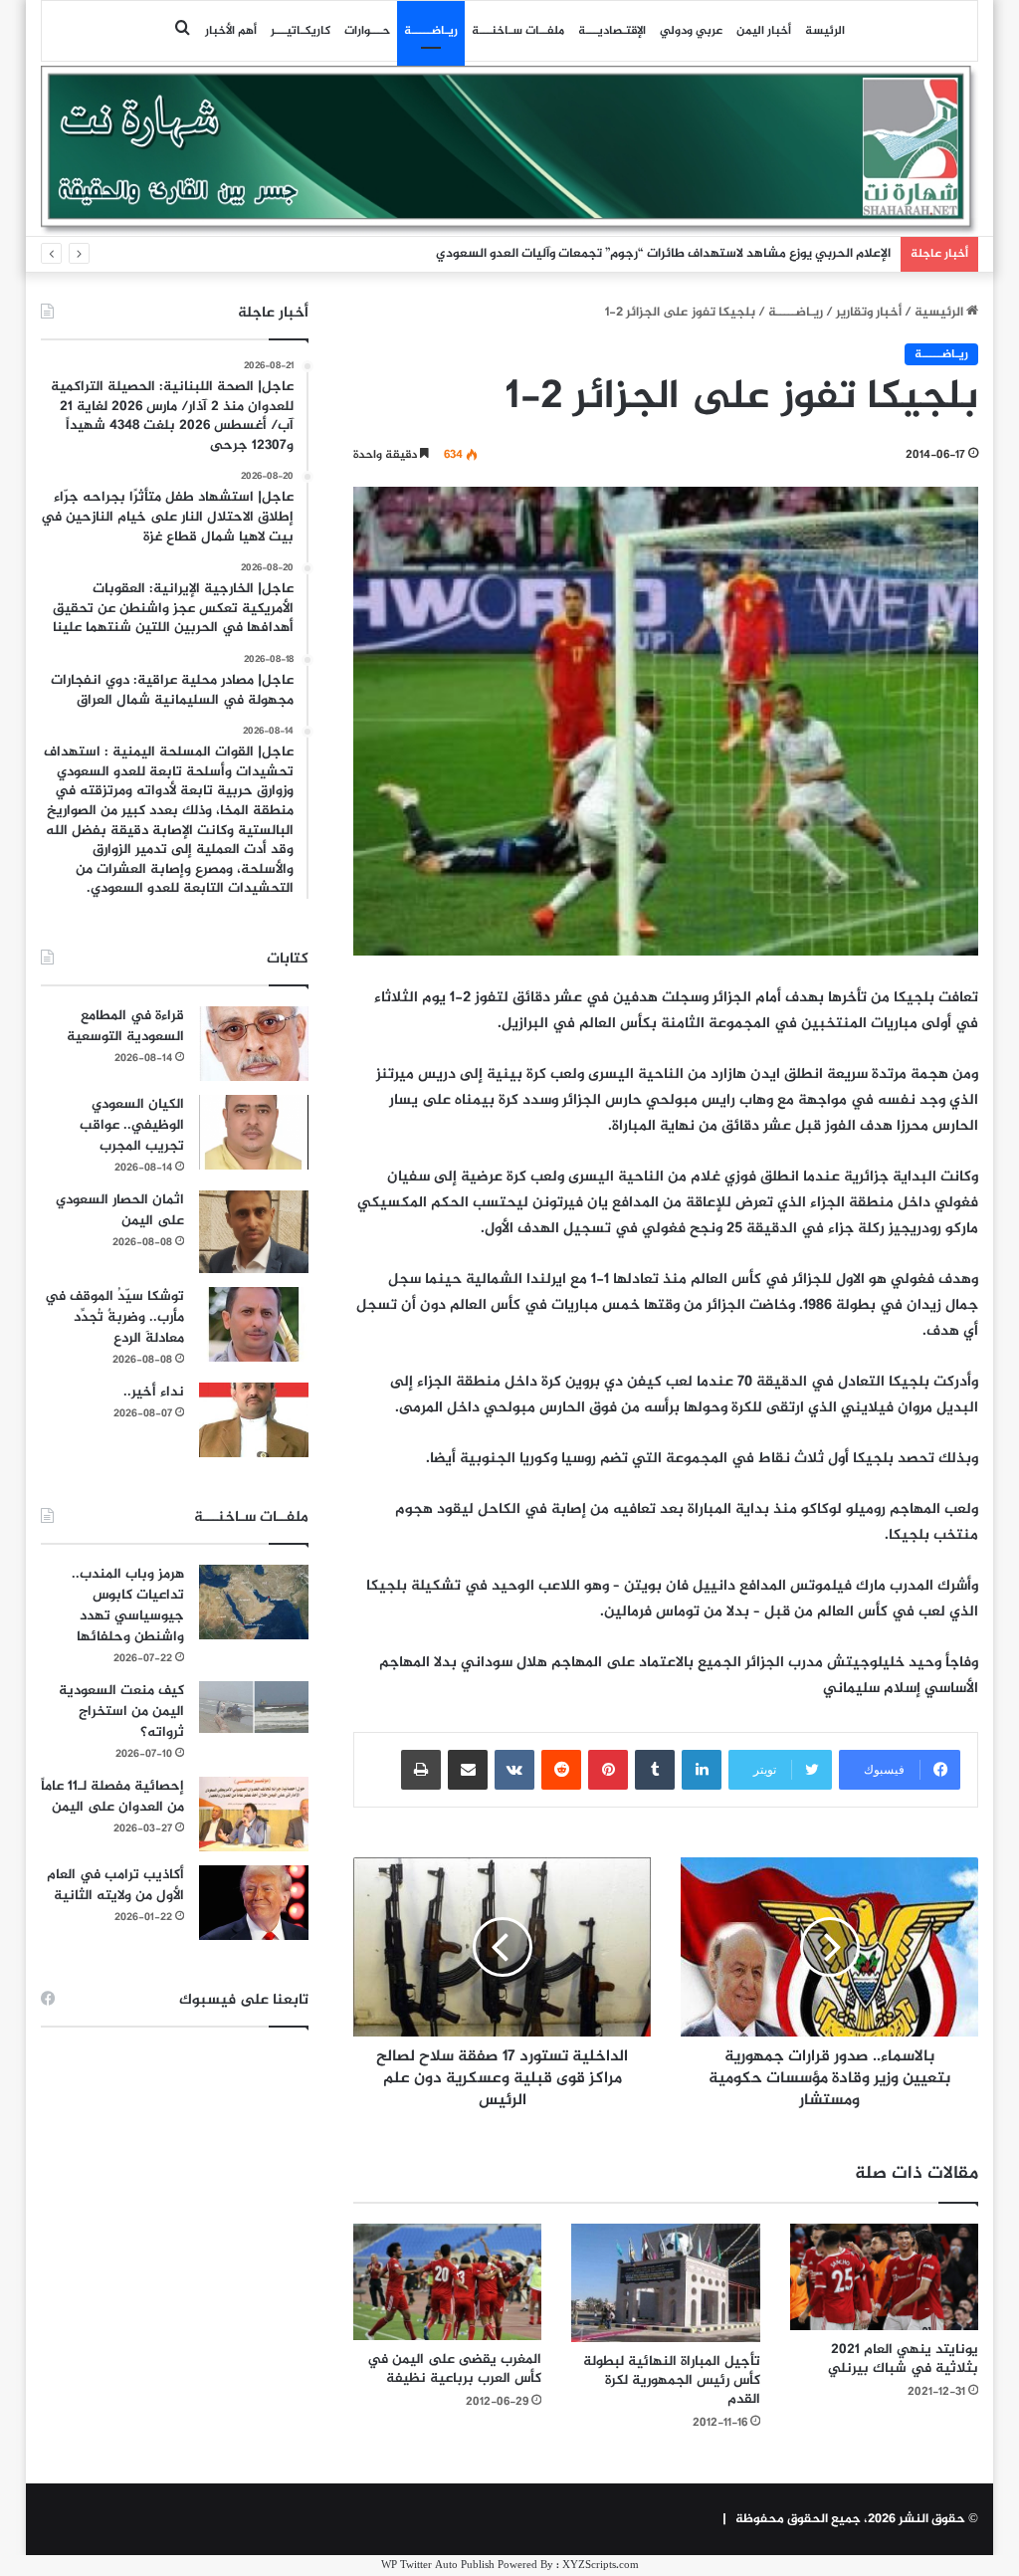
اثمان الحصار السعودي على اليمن (120, 1210)
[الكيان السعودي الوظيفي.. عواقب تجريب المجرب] (254, 1132)
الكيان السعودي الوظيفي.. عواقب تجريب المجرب (132, 1125)
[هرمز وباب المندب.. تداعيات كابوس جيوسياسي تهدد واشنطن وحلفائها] (254, 1602)
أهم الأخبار (231, 31)
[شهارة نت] (510, 150)
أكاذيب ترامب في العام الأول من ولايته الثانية (115, 1885)
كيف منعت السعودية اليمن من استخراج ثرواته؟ (121, 1712)
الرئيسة (825, 31)
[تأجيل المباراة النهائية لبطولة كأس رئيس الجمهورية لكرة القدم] (666, 2282)
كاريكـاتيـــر (301, 31)
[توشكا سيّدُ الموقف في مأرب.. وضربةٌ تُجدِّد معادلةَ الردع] (254, 1324)
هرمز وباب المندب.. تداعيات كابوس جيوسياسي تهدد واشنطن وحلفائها (128, 1606)
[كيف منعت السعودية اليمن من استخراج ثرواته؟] (254, 1707)
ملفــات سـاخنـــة (518, 31)
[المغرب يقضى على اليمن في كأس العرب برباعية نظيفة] (448, 2282)
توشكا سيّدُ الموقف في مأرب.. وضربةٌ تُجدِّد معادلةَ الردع (114, 1317)
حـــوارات (367, 31)
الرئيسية (940, 313)
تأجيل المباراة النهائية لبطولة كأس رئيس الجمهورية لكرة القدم (672, 2380)
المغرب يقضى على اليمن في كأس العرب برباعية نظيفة (454, 2369)
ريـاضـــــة (431, 31)
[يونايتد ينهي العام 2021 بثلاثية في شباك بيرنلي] (885, 2277)
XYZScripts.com (601, 2566)
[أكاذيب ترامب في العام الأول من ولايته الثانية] (254, 1903)
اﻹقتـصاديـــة (612, 31)
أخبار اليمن (764, 31)
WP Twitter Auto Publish (438, 2566)
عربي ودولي (691, 31)
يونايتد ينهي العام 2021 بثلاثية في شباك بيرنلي (903, 2359)
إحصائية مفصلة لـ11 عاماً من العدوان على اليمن (112, 1797)
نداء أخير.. (154, 1392)
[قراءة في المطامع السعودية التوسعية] (254, 1044)
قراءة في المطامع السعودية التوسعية (125, 1026)
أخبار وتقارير (869, 313)
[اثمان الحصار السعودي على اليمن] (254, 1232)
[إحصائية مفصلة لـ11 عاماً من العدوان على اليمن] (254, 1814)
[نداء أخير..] (254, 1420)
